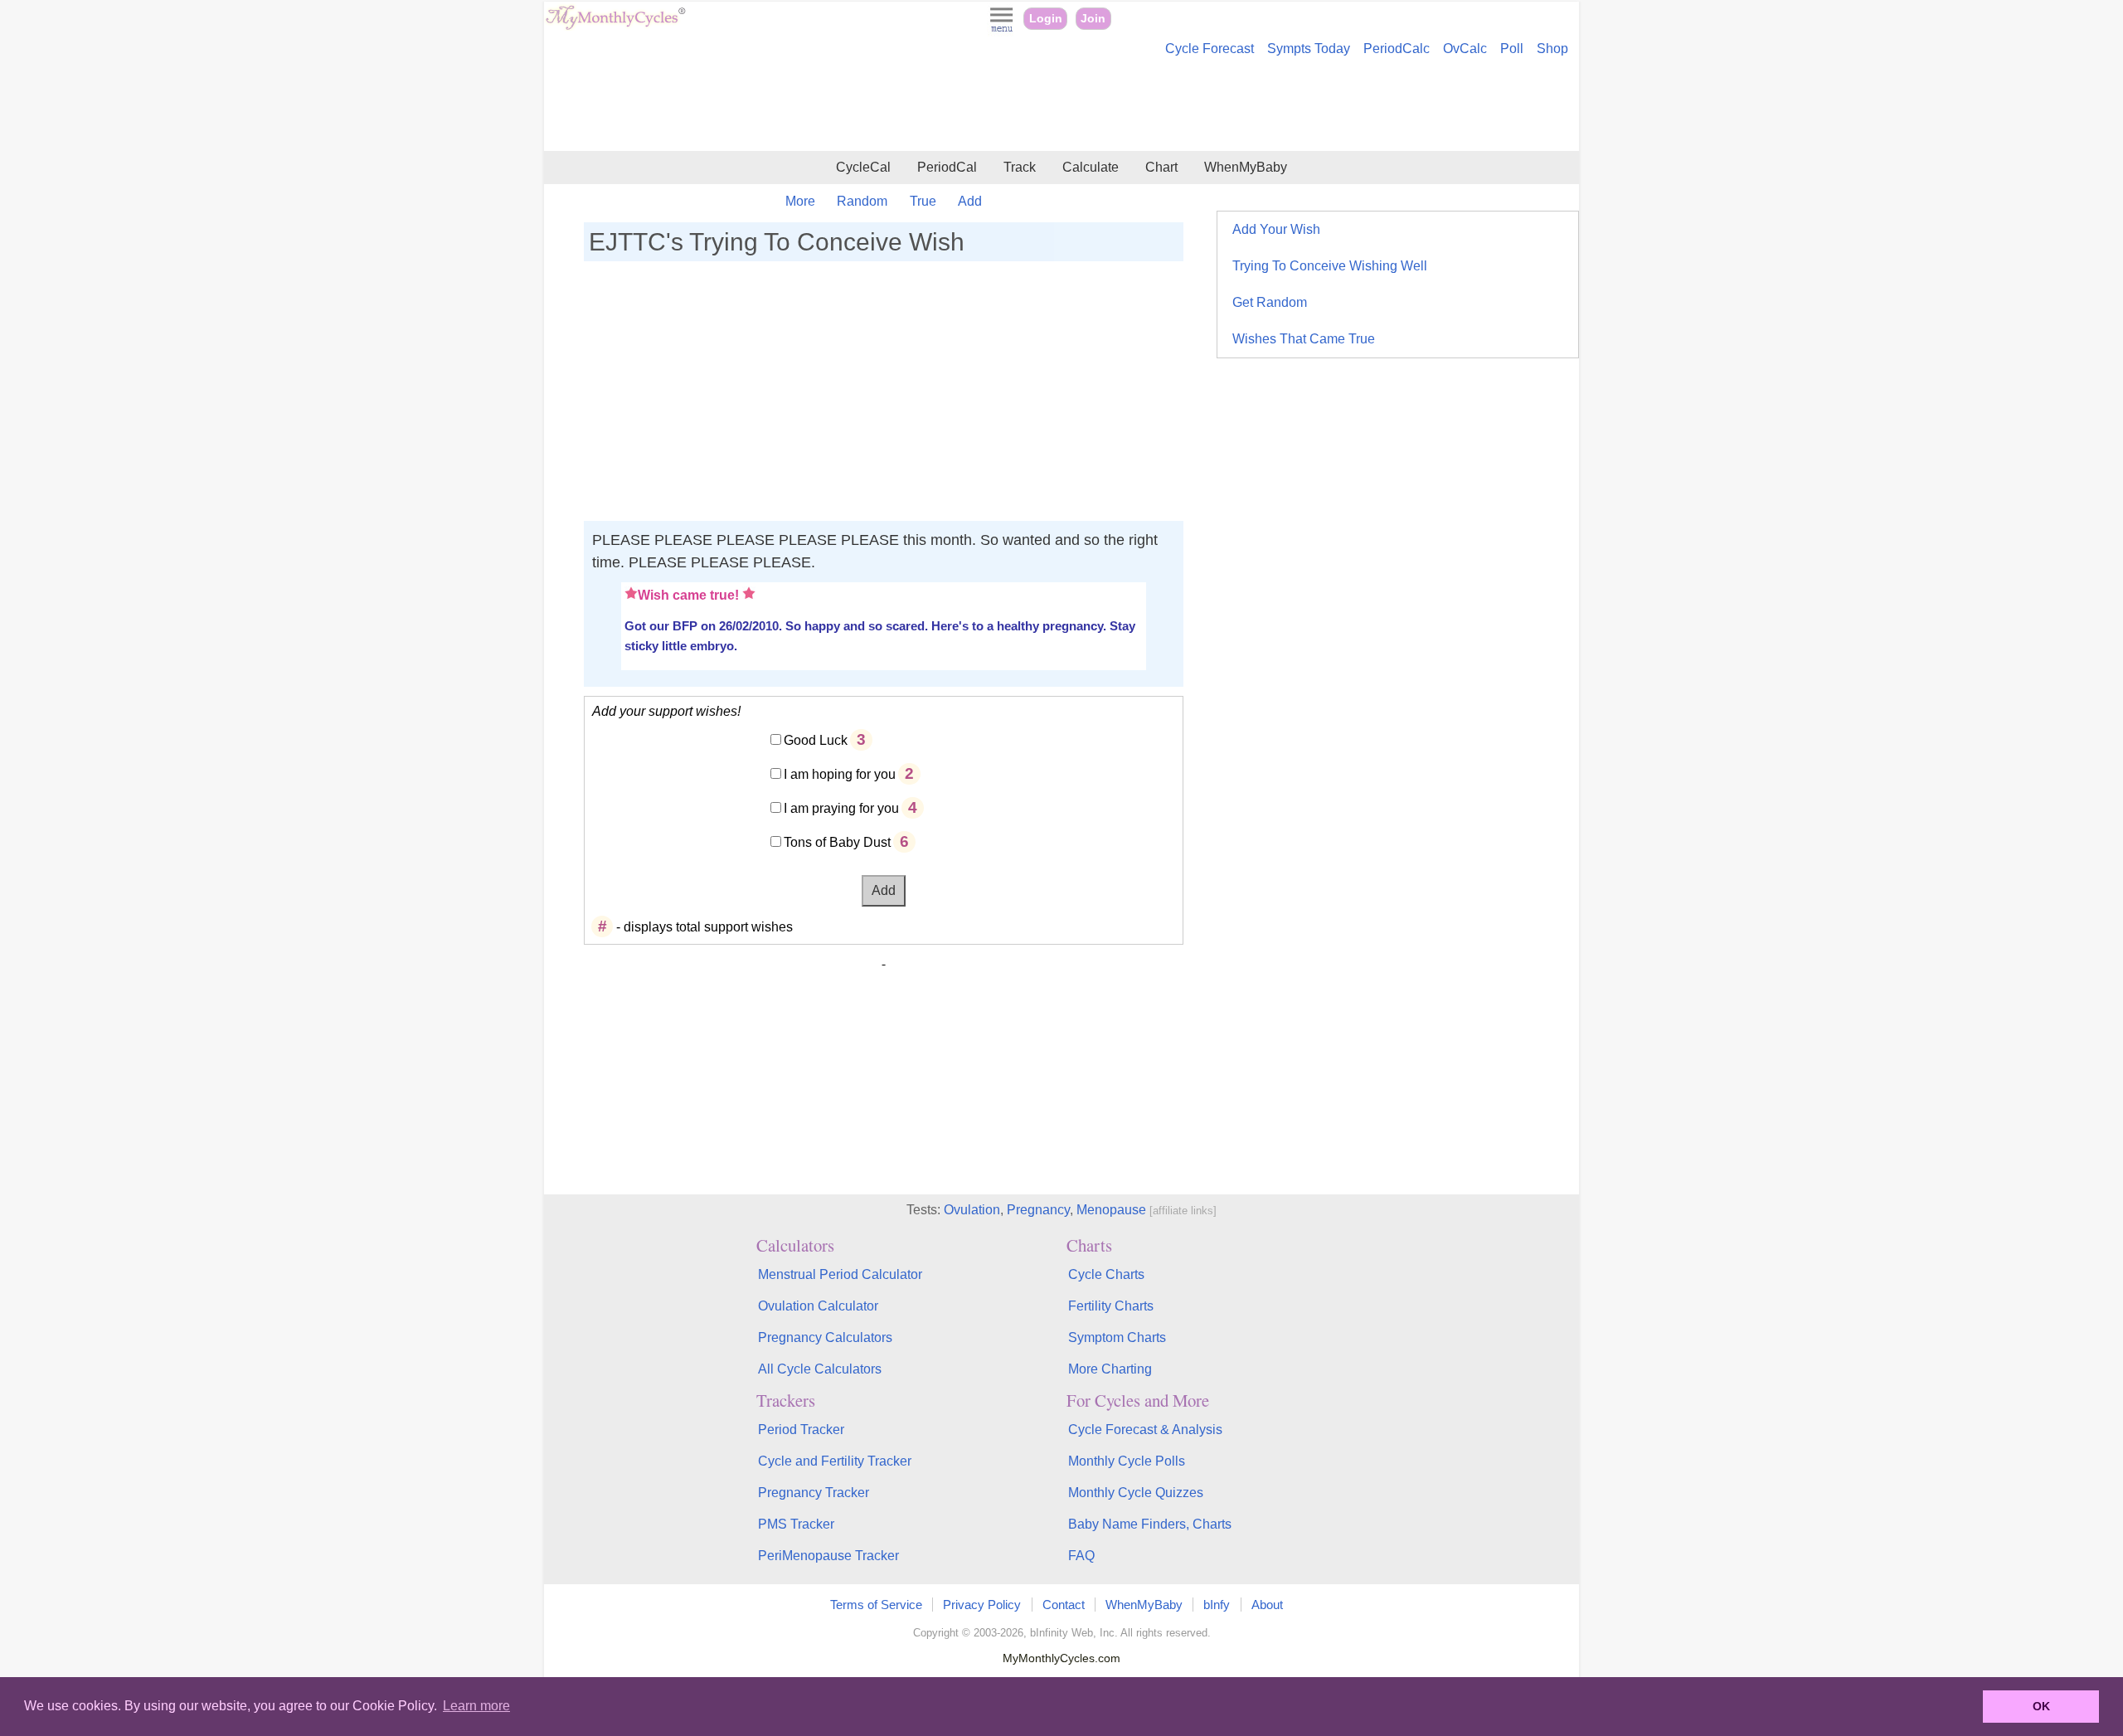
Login (1046, 19)
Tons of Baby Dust (837, 842)
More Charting (1110, 1369)
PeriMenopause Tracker (828, 1556)
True (923, 201)
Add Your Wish (1276, 229)
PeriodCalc (1397, 49)
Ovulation (972, 1210)
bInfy (1217, 1605)
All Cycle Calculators (820, 1369)
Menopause (1111, 1210)
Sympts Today (1309, 49)
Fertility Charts (1111, 1306)
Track (1020, 167)
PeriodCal (947, 167)
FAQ (1081, 1556)
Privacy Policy (982, 1605)
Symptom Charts (1117, 1337)
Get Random (1270, 302)
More (800, 201)
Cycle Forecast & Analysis (1145, 1430)
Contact (1064, 1605)
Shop (1552, 49)
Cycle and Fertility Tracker (835, 1461)
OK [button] (2041, 1706)
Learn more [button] (476, 1706)
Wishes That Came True (1304, 339)
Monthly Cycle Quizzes (1136, 1493)
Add (970, 201)
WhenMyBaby (1246, 167)
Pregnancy (1038, 1210)
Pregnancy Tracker (814, 1493)
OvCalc (1465, 49)
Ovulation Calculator (818, 1306)
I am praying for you (841, 808)
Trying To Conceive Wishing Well (1330, 266)
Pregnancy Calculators (825, 1337)
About (1267, 1605)
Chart (1161, 167)
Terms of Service (876, 1605)
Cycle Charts (1106, 1274)
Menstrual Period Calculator (840, 1274)
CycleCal (863, 167)
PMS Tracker (796, 1524)
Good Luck (816, 740)
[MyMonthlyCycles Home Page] (615, 26)
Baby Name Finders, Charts (1150, 1524)
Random (862, 201)
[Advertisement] (1061, 106)
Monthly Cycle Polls (1127, 1461)
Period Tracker (801, 1430)
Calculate (1091, 167)
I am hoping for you (840, 774)
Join (1093, 19)
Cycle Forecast (1210, 49)
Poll (1512, 49)
